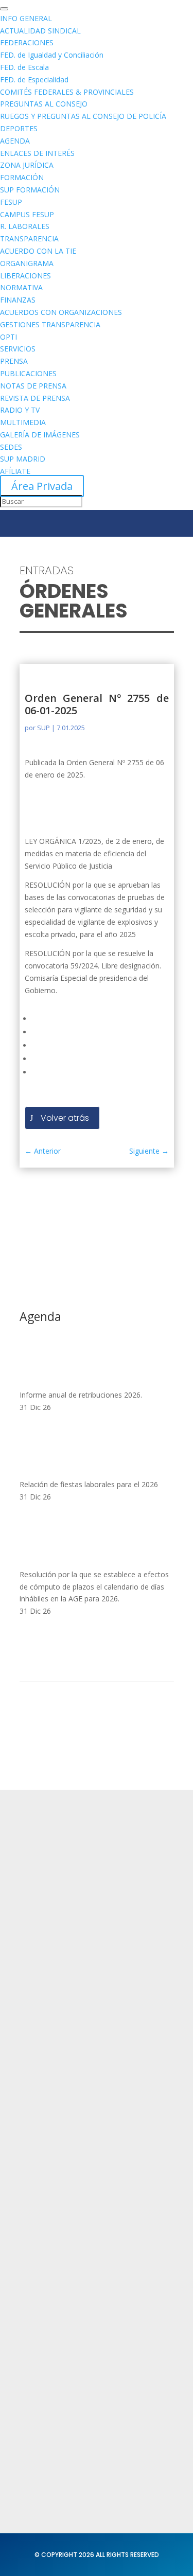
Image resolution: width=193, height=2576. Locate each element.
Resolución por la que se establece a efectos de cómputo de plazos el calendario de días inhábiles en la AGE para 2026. (94, 1587)
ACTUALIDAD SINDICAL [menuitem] (40, 31)
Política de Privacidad (60, 2189)
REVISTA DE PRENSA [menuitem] (35, 398)
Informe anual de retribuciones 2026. (81, 1395)
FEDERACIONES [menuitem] (27, 42)
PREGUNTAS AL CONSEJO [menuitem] (44, 104)
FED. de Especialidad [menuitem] (34, 80)
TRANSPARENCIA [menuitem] (29, 239)
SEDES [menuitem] (11, 447)
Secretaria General (56, 2406)
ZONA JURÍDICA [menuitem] (27, 165)
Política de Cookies (56, 2229)
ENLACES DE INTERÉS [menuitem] (37, 153)
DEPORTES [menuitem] (19, 128)
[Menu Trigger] (4, 9)
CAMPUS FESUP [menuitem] (27, 214)
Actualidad (40, 2061)
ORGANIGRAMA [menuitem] (27, 263)
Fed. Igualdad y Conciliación (72, 2358)
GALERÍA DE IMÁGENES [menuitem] (40, 435)
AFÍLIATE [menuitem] (15, 471)
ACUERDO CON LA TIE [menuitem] (38, 251)
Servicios (36, 2101)
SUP (43, 728)
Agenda (35, 2121)
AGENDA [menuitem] (15, 141)
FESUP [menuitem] (11, 202)
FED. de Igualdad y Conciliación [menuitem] (52, 55)
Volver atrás (65, 1118)
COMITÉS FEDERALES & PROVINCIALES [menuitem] (67, 92)
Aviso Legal (41, 2209)
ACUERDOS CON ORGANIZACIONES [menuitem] (61, 312)
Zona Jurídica (45, 2297)
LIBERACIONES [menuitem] (25, 276)
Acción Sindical (48, 2425)
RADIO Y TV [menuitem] (20, 410)
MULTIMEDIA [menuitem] (23, 422)
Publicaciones (46, 2317)
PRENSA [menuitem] (14, 361)
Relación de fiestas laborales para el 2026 (89, 1484)
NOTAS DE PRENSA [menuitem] (33, 386)
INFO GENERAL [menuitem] (26, 18)
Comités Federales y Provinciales (82, 2337)
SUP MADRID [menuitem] (23, 459)
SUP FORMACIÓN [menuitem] (30, 190)
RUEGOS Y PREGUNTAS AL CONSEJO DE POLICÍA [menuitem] (83, 116)
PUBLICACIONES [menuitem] (28, 373)
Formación (40, 2081)
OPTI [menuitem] (8, 337)
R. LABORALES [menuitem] (25, 226)
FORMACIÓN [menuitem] (22, 177)
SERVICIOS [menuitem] (18, 349)
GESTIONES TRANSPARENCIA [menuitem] (50, 324)
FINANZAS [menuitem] (18, 300)
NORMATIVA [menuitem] (21, 287)
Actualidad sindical (55, 2278)
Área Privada (42, 486)
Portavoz (36, 2446)
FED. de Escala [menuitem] (24, 67)
